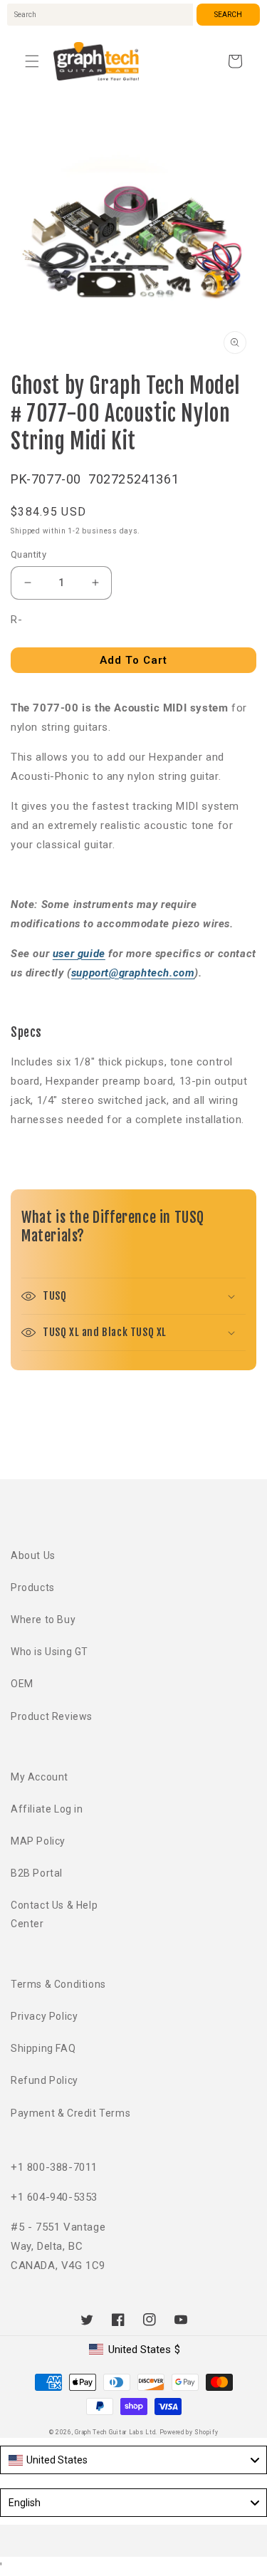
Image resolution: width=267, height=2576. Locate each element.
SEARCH (228, 15)
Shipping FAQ (43, 2048)
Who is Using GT (49, 1652)
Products (33, 1587)
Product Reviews (52, 1716)
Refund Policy (44, 2080)
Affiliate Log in (47, 1809)
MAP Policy (38, 1841)
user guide (79, 954)
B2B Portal (37, 1873)
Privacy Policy (44, 2016)
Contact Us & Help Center (54, 1914)
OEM (22, 1684)
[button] (32, 61)
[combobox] (100, 15)
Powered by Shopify (189, 2432)
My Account (40, 1777)
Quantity (28, 554)
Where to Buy (43, 1620)
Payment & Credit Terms (70, 2113)
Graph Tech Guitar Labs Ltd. (116, 2432)
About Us (33, 1555)
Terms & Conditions (58, 1984)
